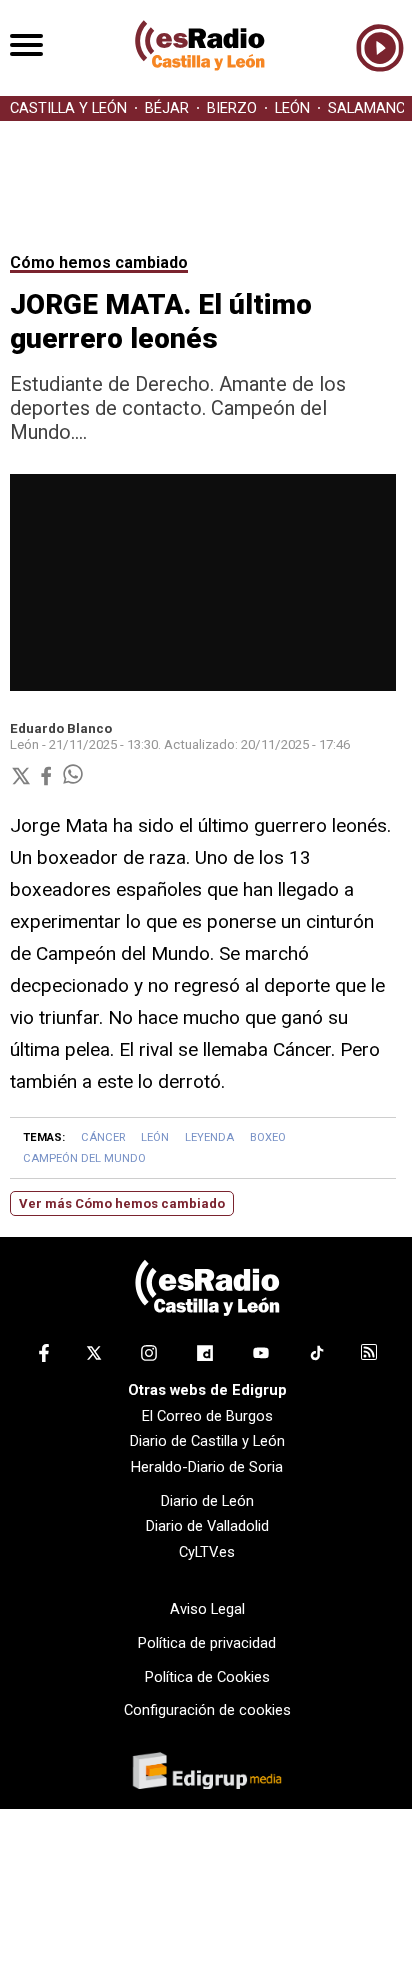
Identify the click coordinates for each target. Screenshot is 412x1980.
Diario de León (207, 1501)
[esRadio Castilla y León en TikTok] (317, 1357)
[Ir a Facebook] (44, 1357)
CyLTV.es (207, 1552)
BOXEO (268, 1137)
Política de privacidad (207, 1643)
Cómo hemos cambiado (99, 262)
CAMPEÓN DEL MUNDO (84, 1158)
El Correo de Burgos (207, 1416)
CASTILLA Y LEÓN (68, 108)
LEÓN (292, 108)
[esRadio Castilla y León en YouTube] (261, 1357)
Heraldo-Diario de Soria (207, 1467)
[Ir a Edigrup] (207, 1773)
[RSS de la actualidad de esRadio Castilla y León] (369, 1355)
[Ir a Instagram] (149, 1357)
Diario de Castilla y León (207, 1441)
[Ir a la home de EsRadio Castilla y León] (200, 86)
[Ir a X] (94, 1357)
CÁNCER (103, 1137)
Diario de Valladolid (207, 1526)
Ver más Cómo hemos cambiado (122, 1203)
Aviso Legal (207, 1609)
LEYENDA (209, 1137)
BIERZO (232, 108)
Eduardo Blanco (61, 728)
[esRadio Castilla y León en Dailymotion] (205, 1357)
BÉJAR (167, 108)
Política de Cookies (207, 1677)
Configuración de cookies (207, 1710)
